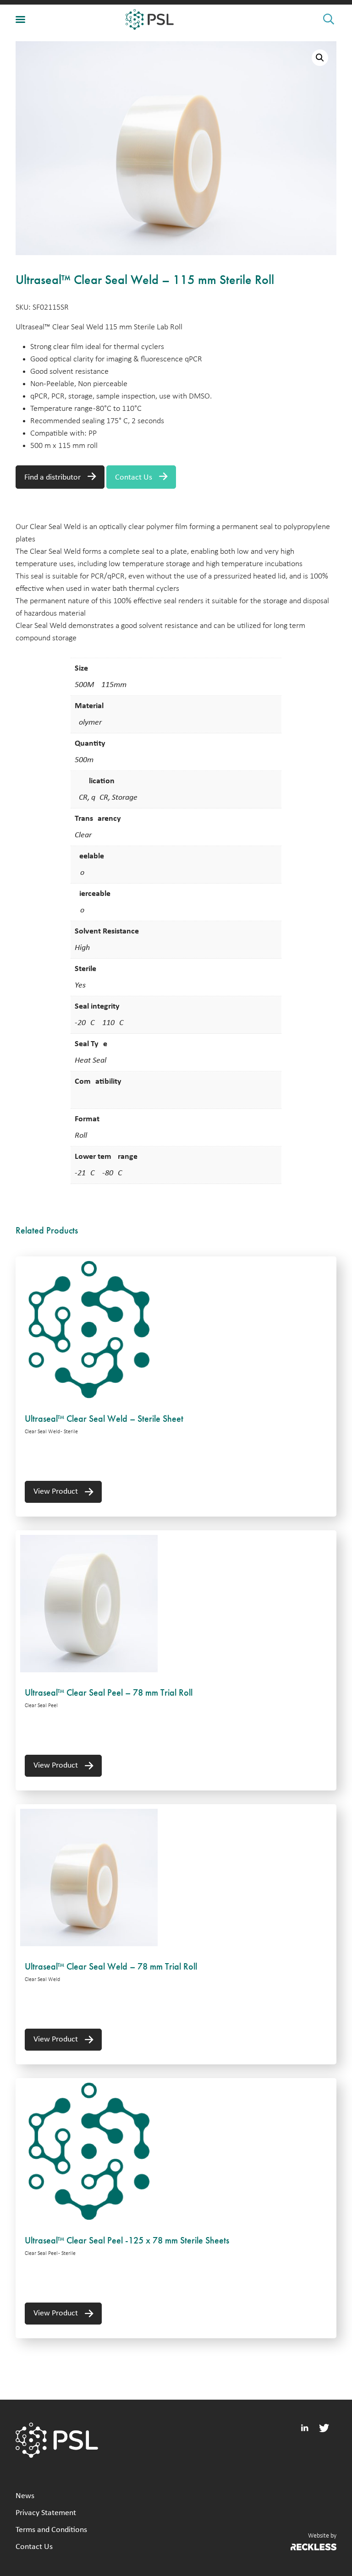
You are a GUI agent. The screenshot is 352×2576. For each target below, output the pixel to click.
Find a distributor (52, 478)
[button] (320, 58)
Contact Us (134, 478)
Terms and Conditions (51, 2530)
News (25, 2496)
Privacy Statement (46, 2513)
